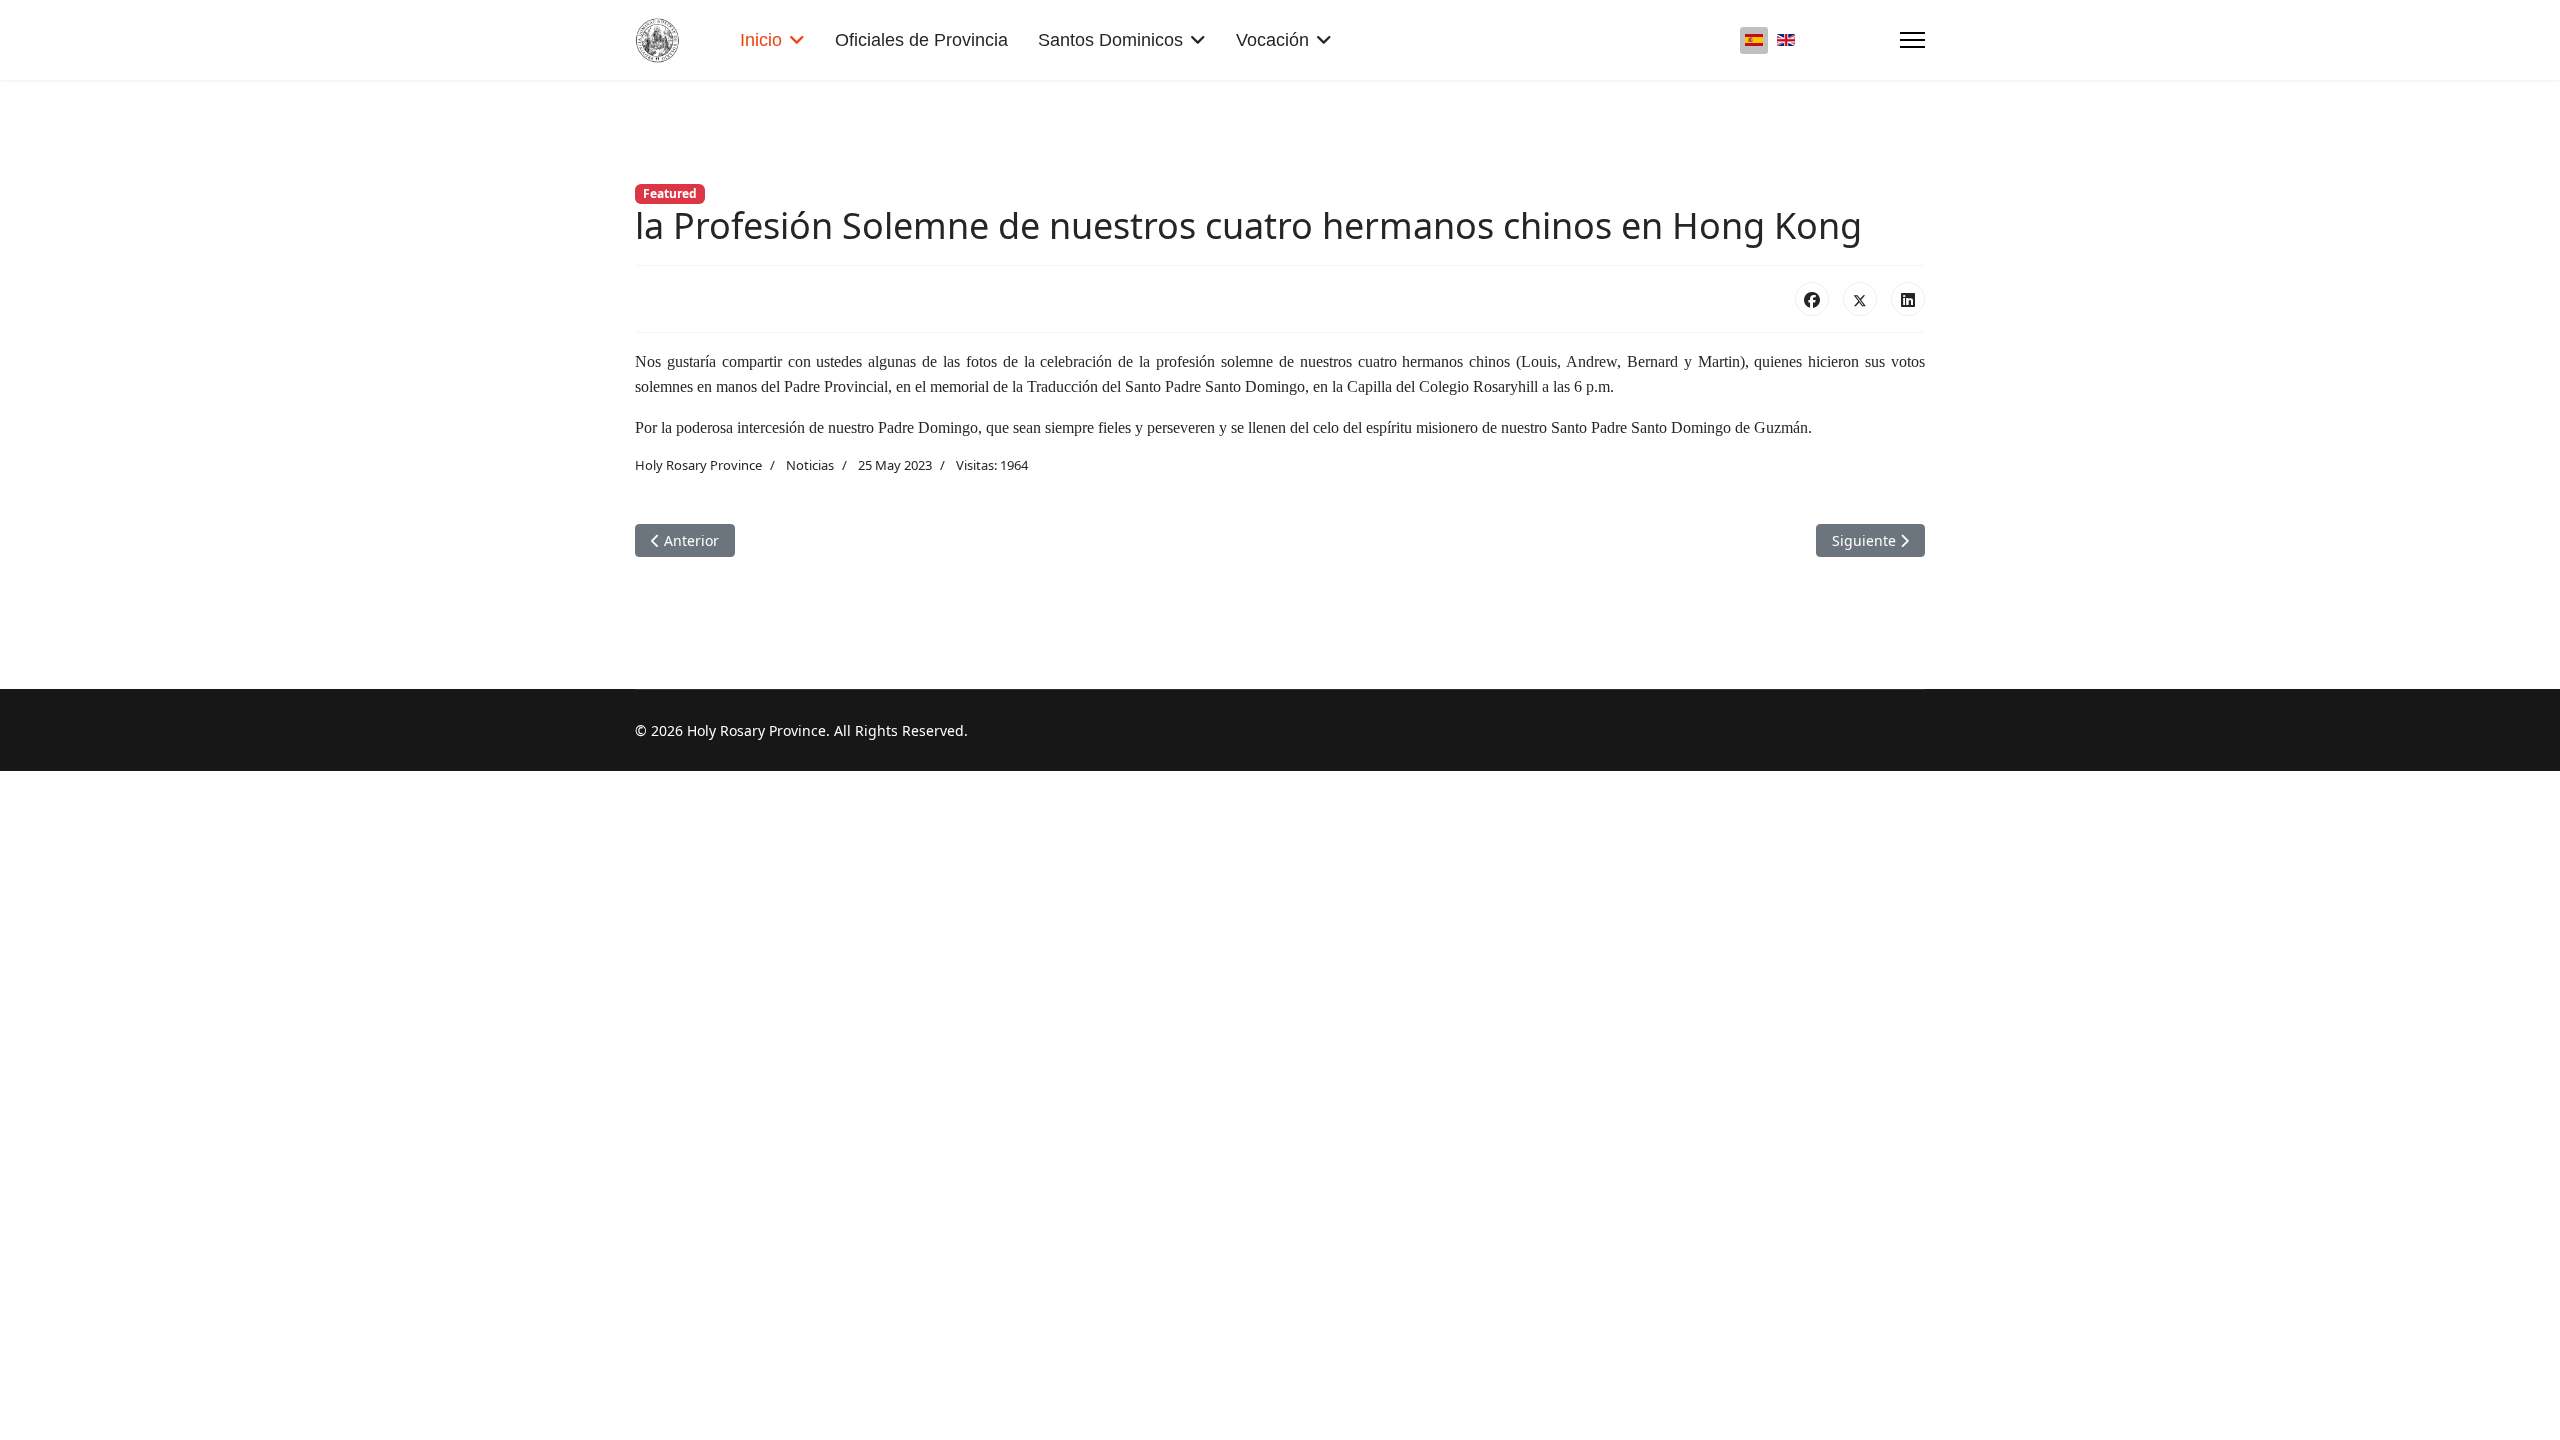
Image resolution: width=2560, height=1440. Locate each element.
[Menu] (1912, 40)
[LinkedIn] (1908, 299)
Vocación (1272, 40)
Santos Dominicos (1110, 40)
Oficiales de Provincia (921, 40)
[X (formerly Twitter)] (1860, 299)
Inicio (761, 40)
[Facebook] (1812, 299)
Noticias (810, 465)
